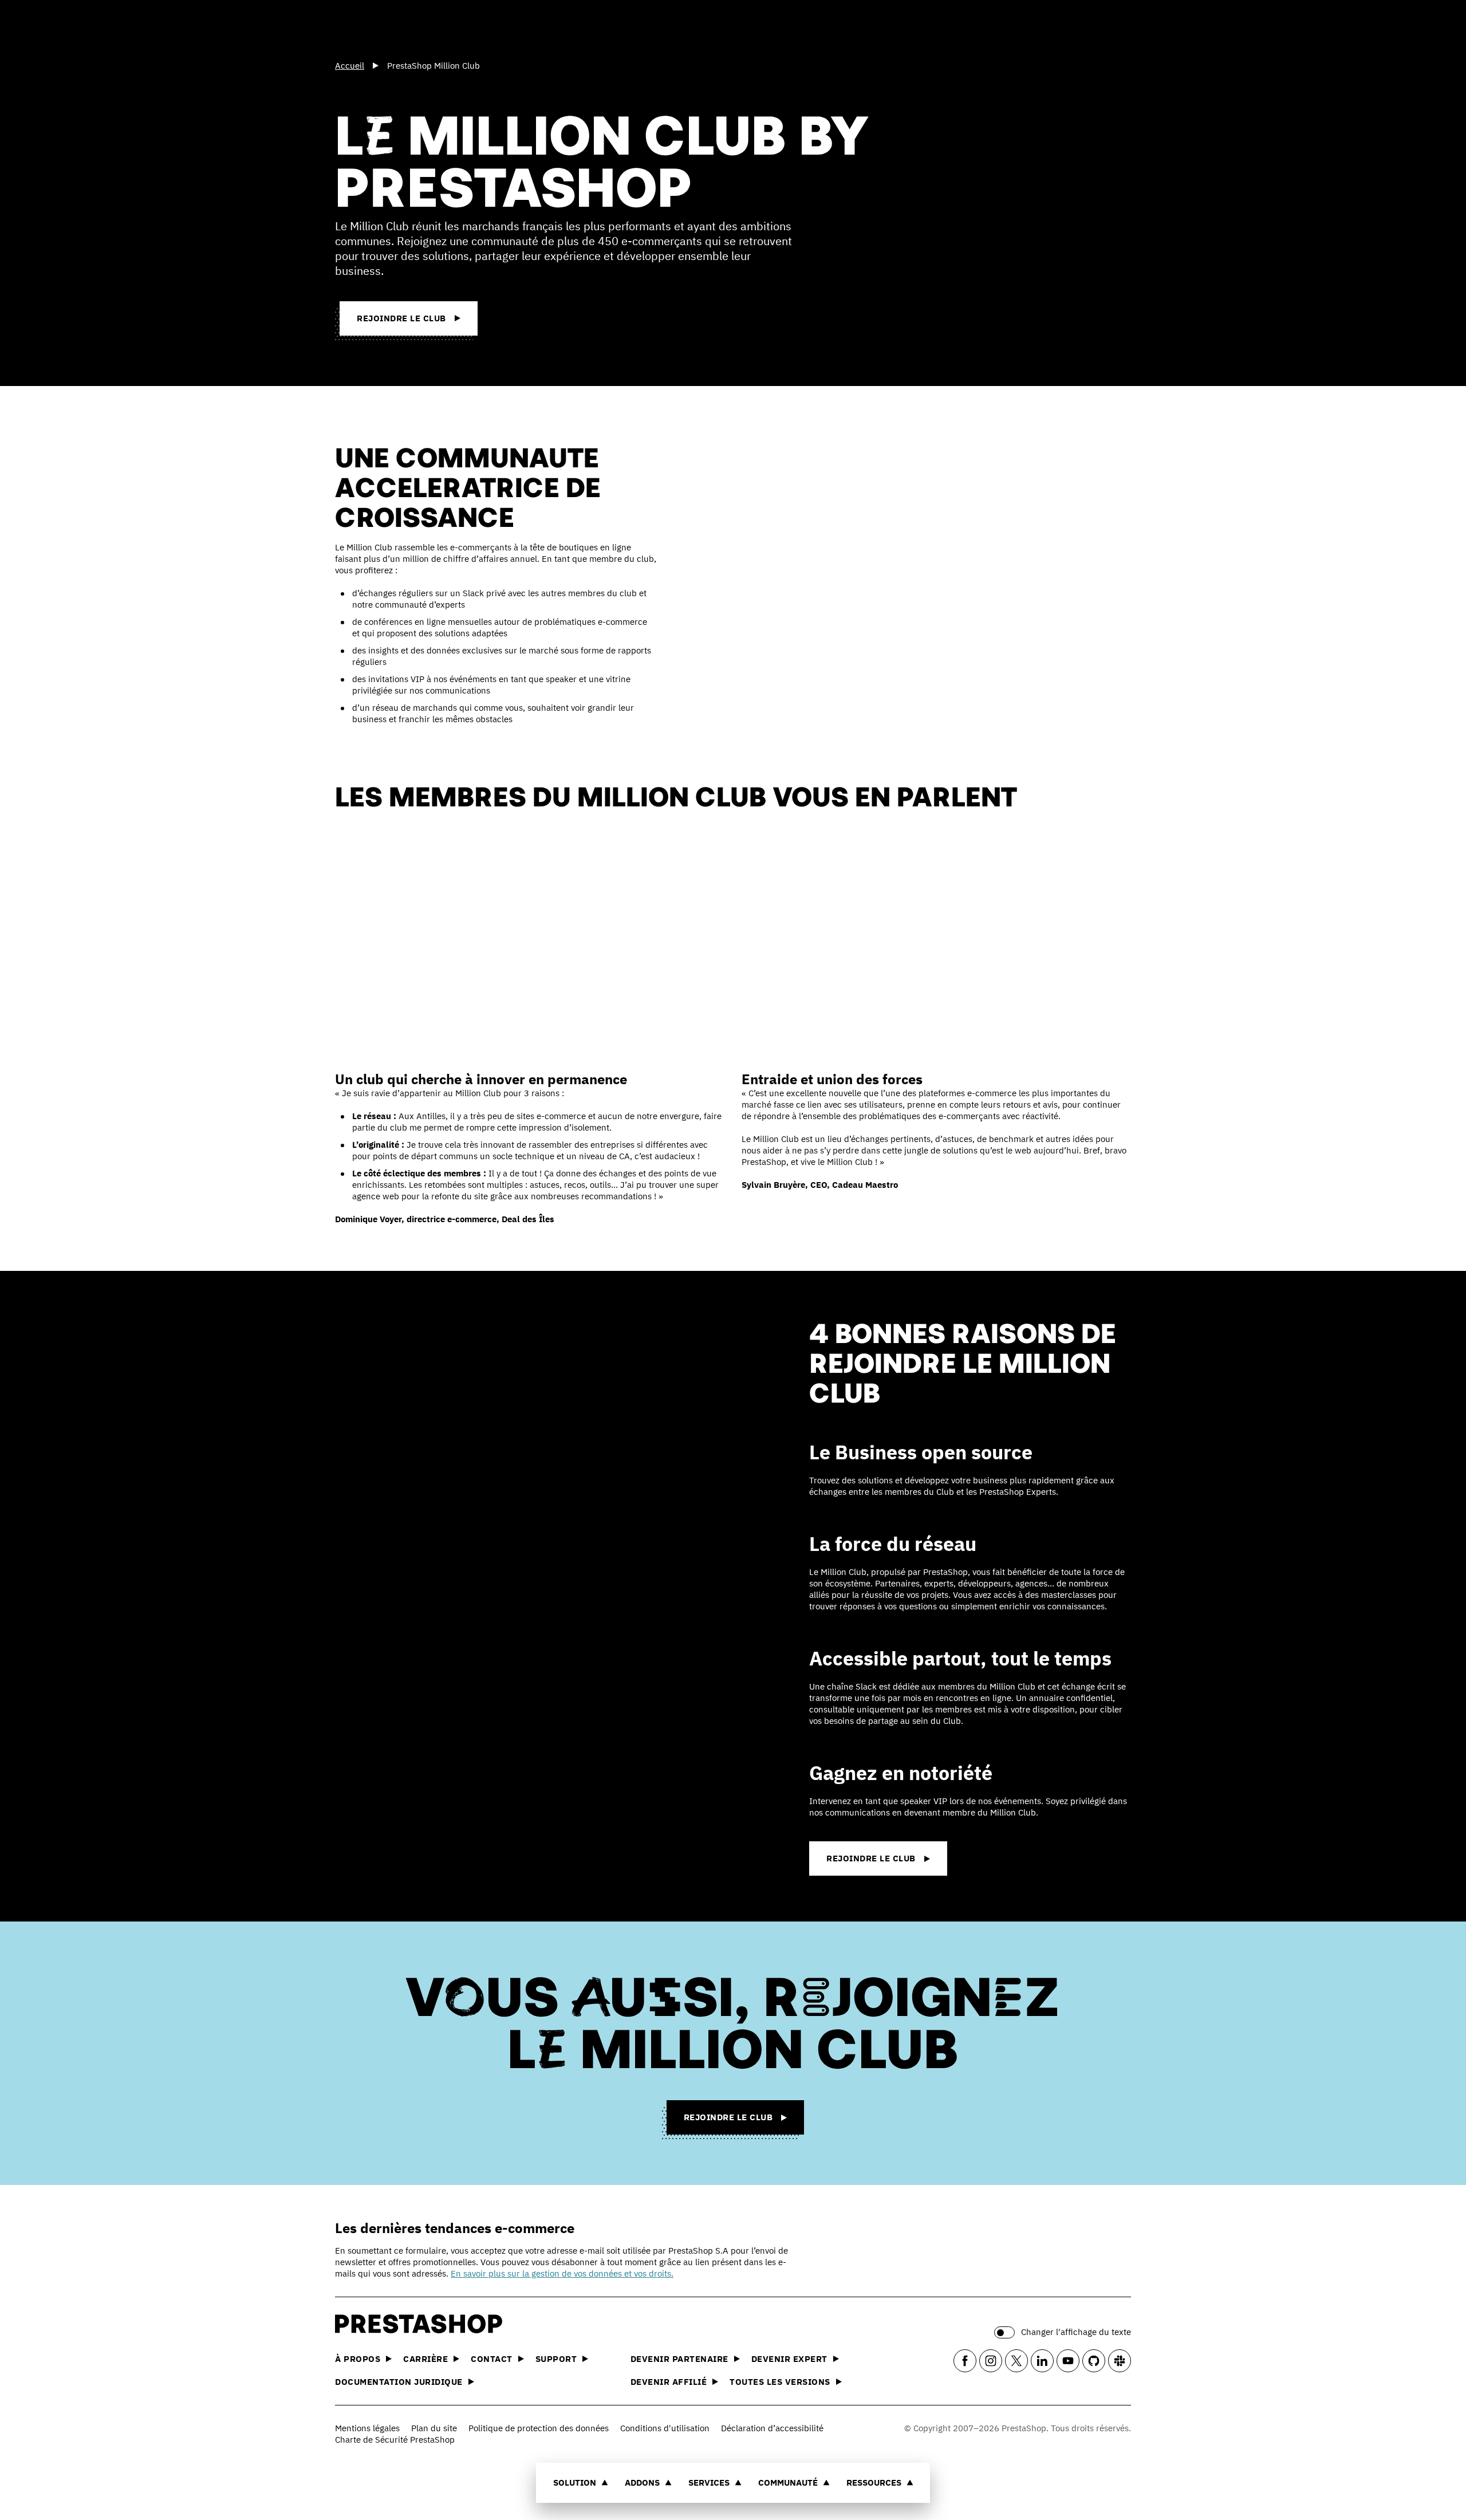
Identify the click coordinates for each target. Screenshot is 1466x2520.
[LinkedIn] (1042, 2361)
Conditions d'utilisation (665, 2428)
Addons (642, 2482)
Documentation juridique (399, 2382)
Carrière (425, 2359)
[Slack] (1120, 2361)
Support (556, 2359)
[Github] (1094, 2361)
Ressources (874, 2482)
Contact (492, 2359)
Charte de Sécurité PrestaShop (395, 2440)
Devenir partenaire (679, 2359)
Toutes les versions (780, 2382)
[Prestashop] (387, 28)
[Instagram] (991, 2361)
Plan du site (434, 2428)
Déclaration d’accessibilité (772, 2428)
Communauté (788, 2482)
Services (709, 2482)
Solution (575, 2482)
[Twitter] (1016, 2361)
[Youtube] (1068, 2361)
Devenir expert (789, 2359)
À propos (358, 2359)
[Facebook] (965, 2361)
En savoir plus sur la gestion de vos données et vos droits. (562, 2273)
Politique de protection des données (539, 2428)
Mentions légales (367, 2428)
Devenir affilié (669, 2382)
